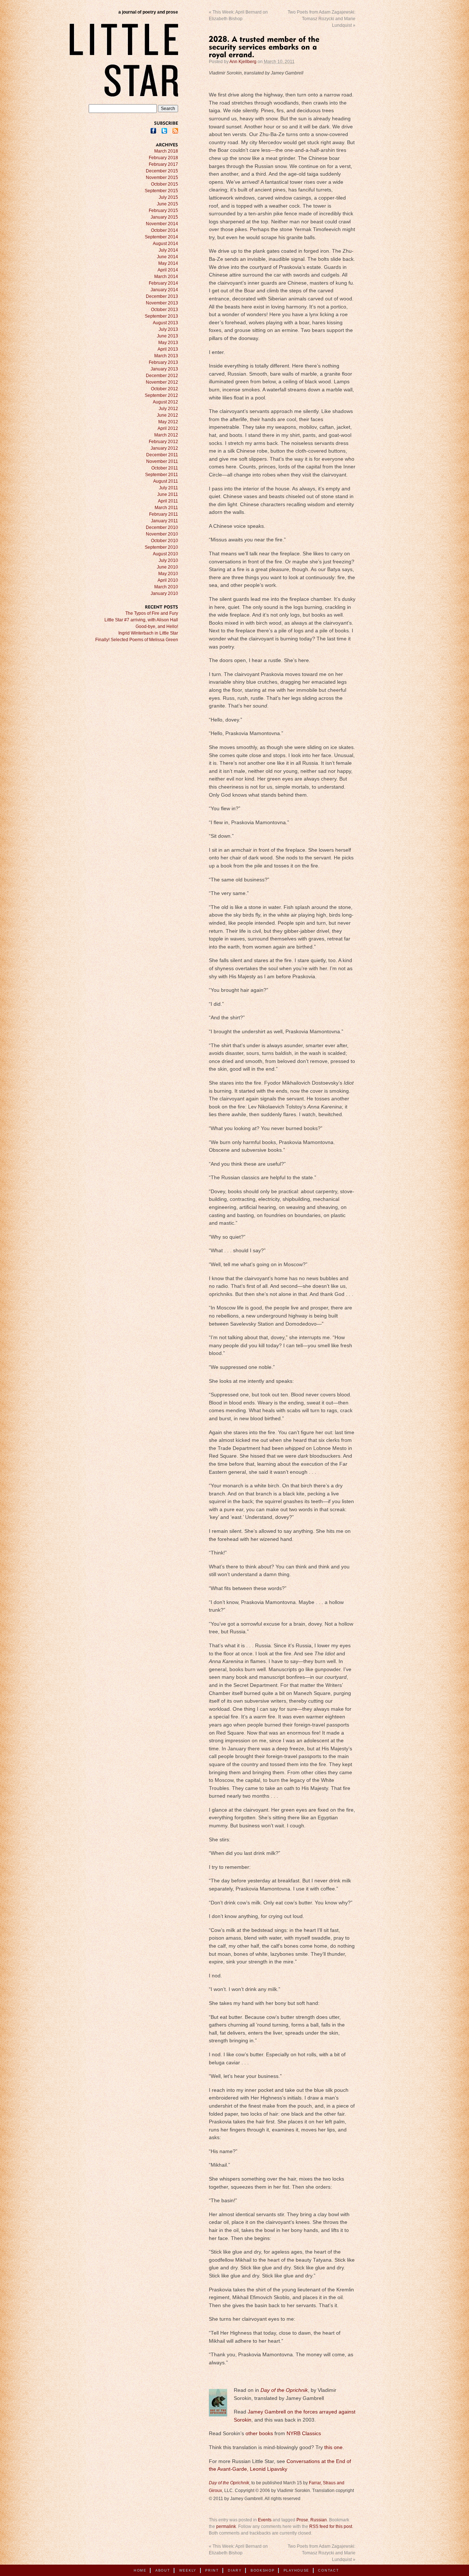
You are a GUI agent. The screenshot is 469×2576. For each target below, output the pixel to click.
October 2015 (165, 184)
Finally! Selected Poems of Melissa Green (137, 640)
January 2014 (164, 290)
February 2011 (164, 514)
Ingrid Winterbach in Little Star (148, 633)
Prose (302, 2520)
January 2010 (164, 593)
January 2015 (164, 217)
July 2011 (169, 488)
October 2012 (165, 389)
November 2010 (162, 534)
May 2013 (168, 343)
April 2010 (168, 580)
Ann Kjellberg (243, 62)
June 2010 (167, 567)
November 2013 (162, 303)
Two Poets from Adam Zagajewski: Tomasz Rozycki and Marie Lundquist (322, 19)
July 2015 (168, 197)
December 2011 (162, 455)
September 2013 (161, 316)
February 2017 (163, 164)
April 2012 (168, 428)
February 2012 (163, 442)
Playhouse (296, 2570)
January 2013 (164, 369)
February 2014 (163, 283)
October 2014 (165, 230)
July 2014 (168, 250)
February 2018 (163, 158)
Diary (235, 2570)
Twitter (164, 131)
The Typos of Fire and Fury (152, 613)
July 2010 (168, 560)
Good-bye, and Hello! (157, 626)
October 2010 (165, 541)
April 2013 (168, 349)
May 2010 (168, 574)
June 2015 (167, 204)
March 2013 (166, 356)
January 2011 (165, 521)
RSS (175, 131)
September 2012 (161, 395)
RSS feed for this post (331, 2526)
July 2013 (168, 329)
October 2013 (165, 310)
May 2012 (168, 422)
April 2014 (168, 270)
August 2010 (165, 554)
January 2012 (164, 448)
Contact (328, 2570)
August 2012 (165, 402)
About (163, 2570)
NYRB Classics (303, 2434)
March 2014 (166, 277)
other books (259, 2434)
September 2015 (161, 191)
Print (212, 2570)
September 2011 (162, 475)
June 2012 (167, 415)
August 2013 (165, 323)
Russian (319, 2520)
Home (140, 2570)
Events (265, 2520)
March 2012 (166, 435)
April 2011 (168, 501)
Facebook (153, 131)
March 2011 (166, 508)
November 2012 (162, 382)
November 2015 (162, 178)
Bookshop (263, 2570)
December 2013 (162, 296)
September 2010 (161, 547)
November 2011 (162, 461)
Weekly (188, 2570)
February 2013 (163, 362)
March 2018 (166, 151)
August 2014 (165, 244)
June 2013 (167, 336)
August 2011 (166, 481)
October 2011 (165, 468)
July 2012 (168, 409)
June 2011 (168, 494)
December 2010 (162, 527)
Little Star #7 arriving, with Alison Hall (141, 620)
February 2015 (163, 211)
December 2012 (162, 376)
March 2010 (166, 587)
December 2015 (162, 171)
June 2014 (167, 257)
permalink (226, 2526)
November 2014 (162, 224)
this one (333, 2447)
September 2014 (161, 237)
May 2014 (168, 263)
